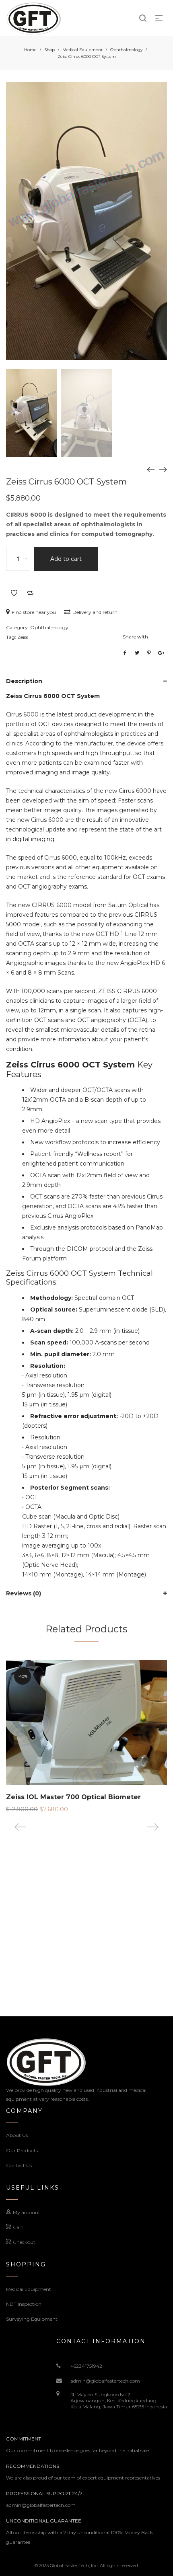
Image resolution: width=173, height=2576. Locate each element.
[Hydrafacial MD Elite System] (163, 469)
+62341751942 (86, 2366)
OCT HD (107, 934)
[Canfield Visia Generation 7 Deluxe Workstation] (151, 469)
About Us (17, 2135)
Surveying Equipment (32, 2319)
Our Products (22, 2150)
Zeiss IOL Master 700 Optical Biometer (73, 1797)
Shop (49, 50)
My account (27, 2212)
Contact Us (19, 2165)
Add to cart (66, 559)
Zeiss (23, 637)
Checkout (24, 2242)
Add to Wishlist (14, 593)
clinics (14, 743)
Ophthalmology (126, 50)
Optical (41, 1310)
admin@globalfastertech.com (105, 2381)
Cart (18, 2227)
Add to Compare (30, 593)
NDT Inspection (24, 2304)
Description (24, 681)
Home (30, 50)
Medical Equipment (82, 50)
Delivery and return (95, 612)
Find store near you (34, 612)
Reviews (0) (24, 1593)
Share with (135, 637)
